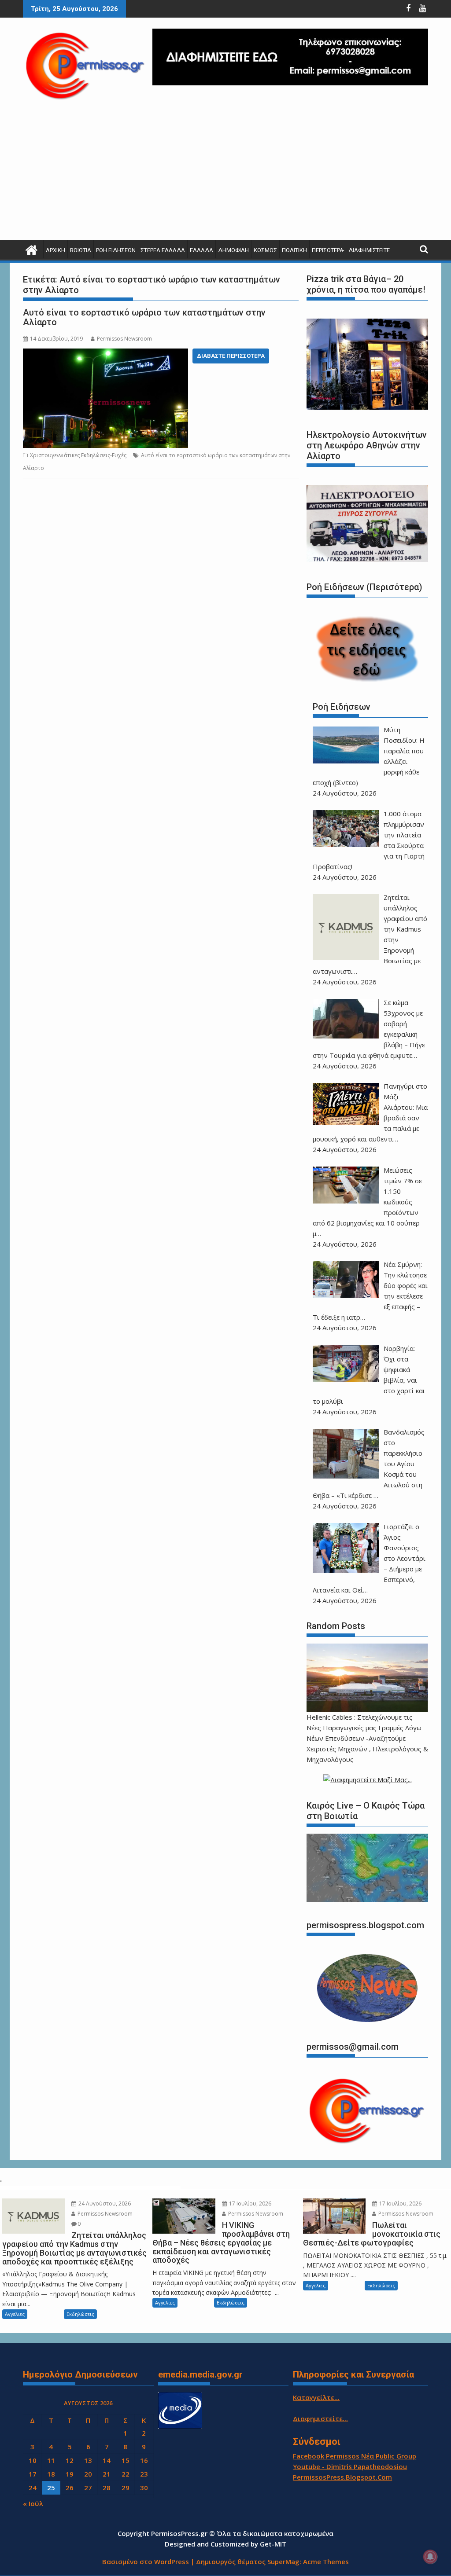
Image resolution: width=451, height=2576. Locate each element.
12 (70, 2460)
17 (33, 2474)
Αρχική (55, 250)
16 (144, 2460)
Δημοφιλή (233, 250)
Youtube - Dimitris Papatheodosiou (350, 2466)
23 (144, 2474)
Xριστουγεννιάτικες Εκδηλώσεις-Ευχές (78, 455)
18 (51, 2474)
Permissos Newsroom (124, 339)
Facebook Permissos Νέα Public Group (355, 2456)
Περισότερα (328, 250)
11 (51, 2460)
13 (88, 2460)
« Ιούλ (33, 2503)
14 (107, 2460)
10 (33, 2460)
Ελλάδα (201, 250)
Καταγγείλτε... (316, 2397)
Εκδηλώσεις (80, 2314)
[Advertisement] (225, 174)
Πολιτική (294, 250)
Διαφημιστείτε (369, 250)
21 (107, 2474)
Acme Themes (326, 2561)
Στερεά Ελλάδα (163, 250)
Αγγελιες (15, 2314)
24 (33, 2488)
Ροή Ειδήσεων (116, 250)
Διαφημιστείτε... (320, 2418)
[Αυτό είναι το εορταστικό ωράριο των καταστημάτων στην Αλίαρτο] (105, 355)
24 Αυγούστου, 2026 (104, 2204)
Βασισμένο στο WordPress (146, 2561)
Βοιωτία (81, 250)
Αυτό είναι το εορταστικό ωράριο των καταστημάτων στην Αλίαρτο (144, 317)
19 (70, 2474)
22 (126, 2474)
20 (88, 2474)
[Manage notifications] (430, 2557)
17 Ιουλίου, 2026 (250, 2204)
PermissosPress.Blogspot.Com (342, 2477)
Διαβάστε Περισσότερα (231, 356)
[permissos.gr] (31, 249)
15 (126, 2460)
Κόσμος (265, 250)
